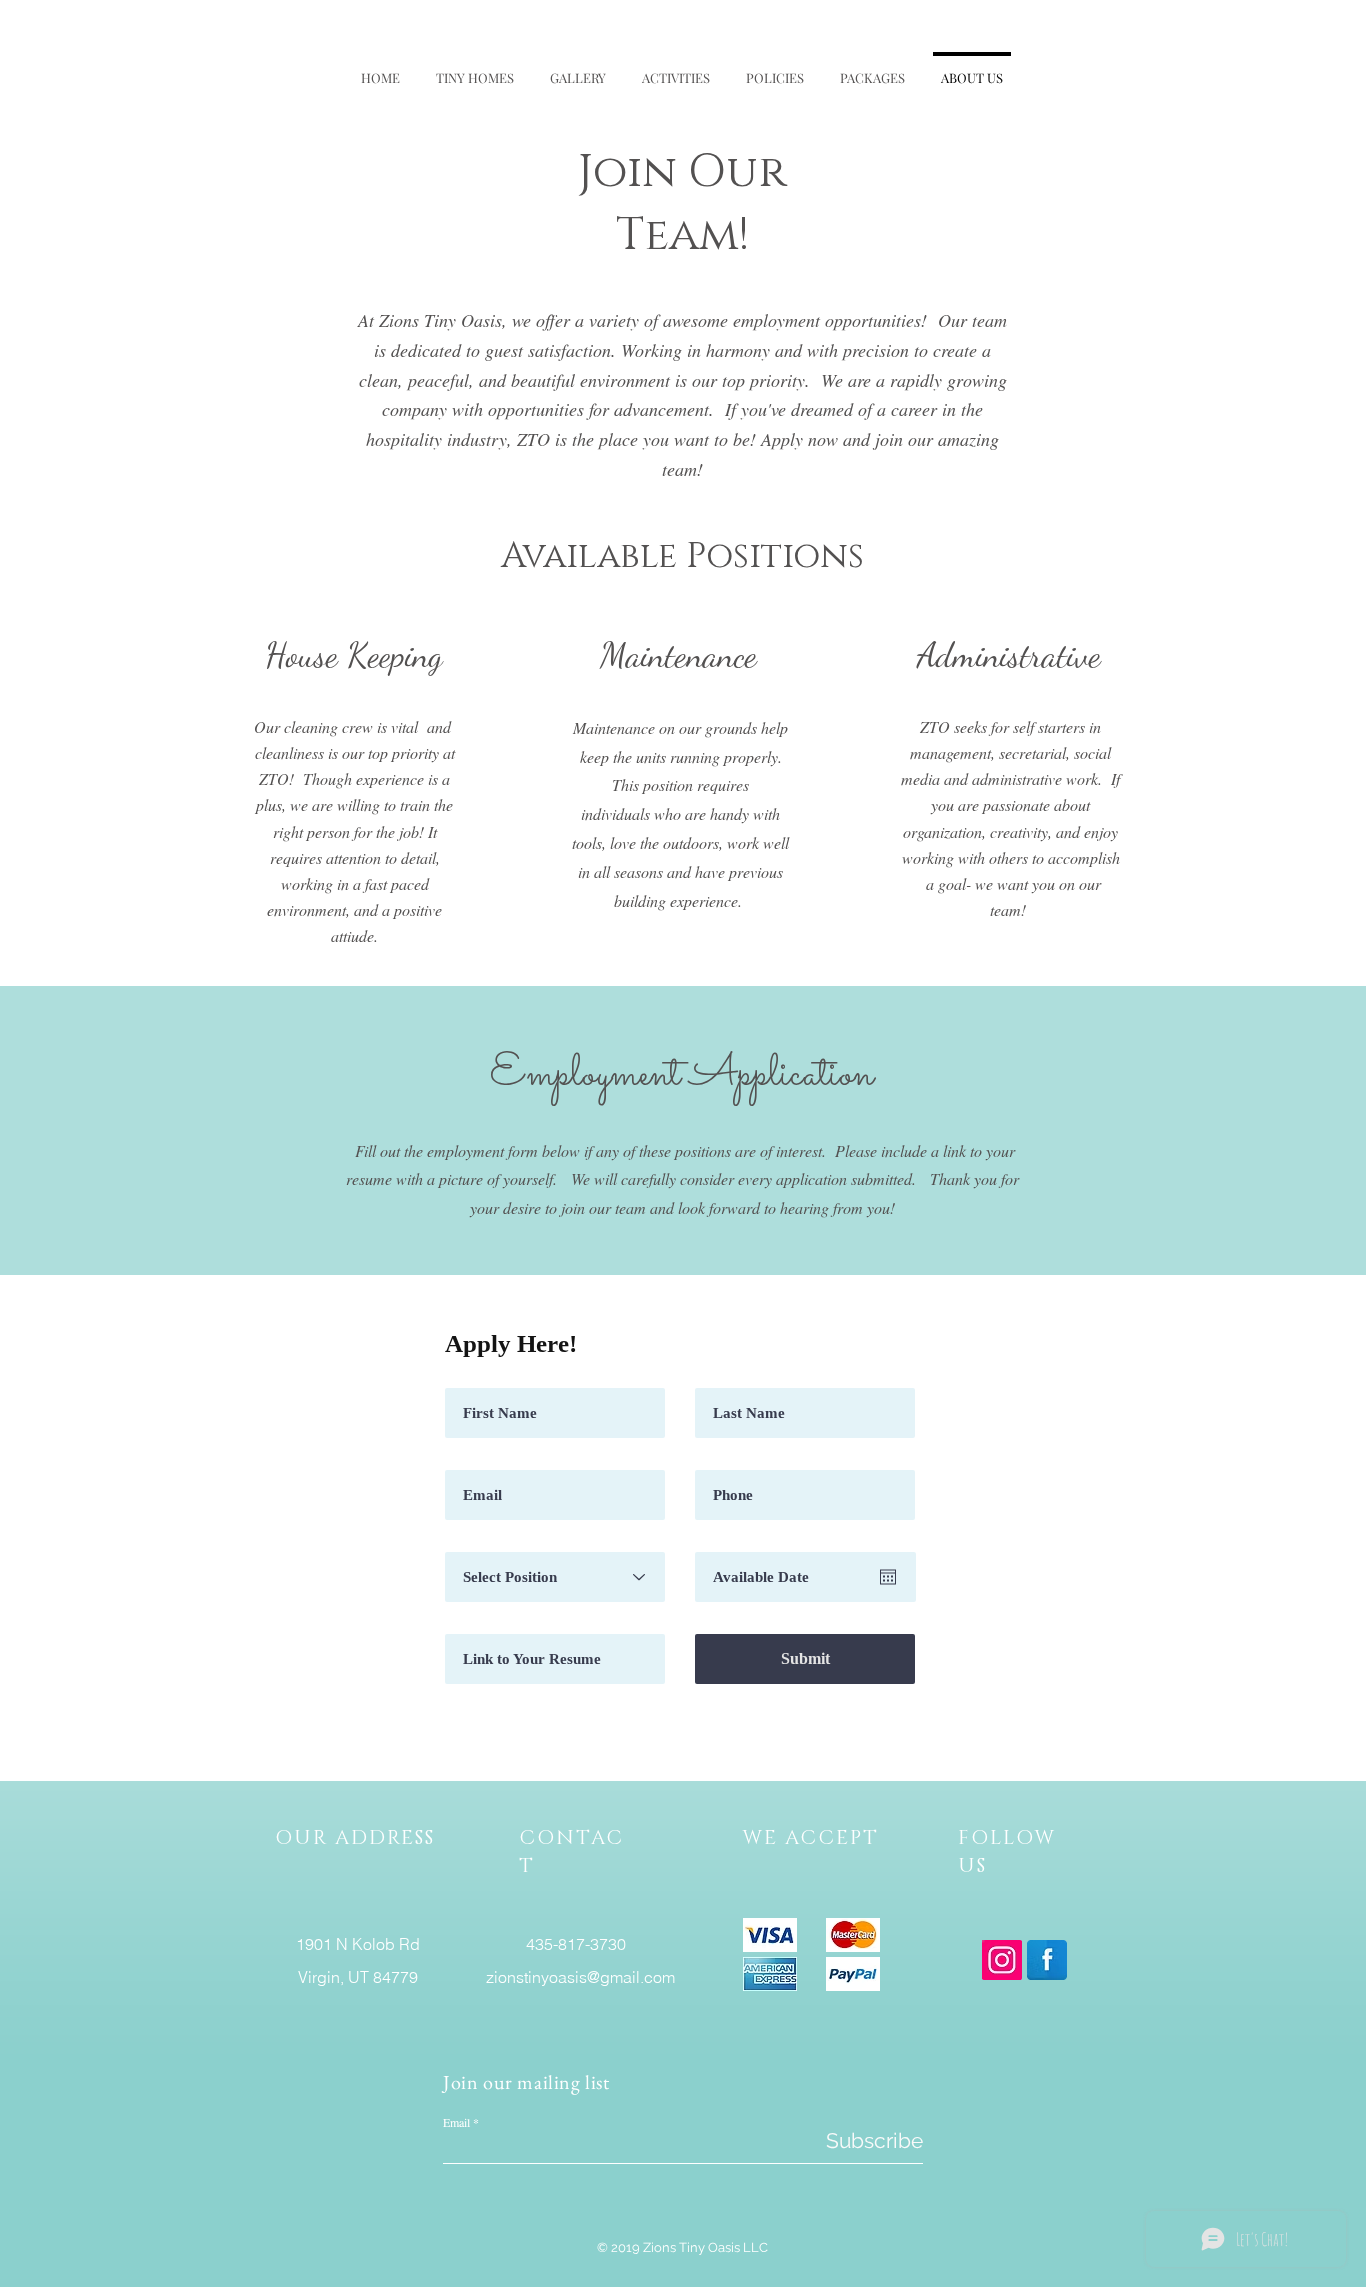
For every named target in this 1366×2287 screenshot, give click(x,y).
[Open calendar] (888, 1577)
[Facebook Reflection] (1047, 1960)
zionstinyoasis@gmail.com (580, 1977)
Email (456, 2122)
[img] (770, 1935)
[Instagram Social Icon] (1002, 1960)
